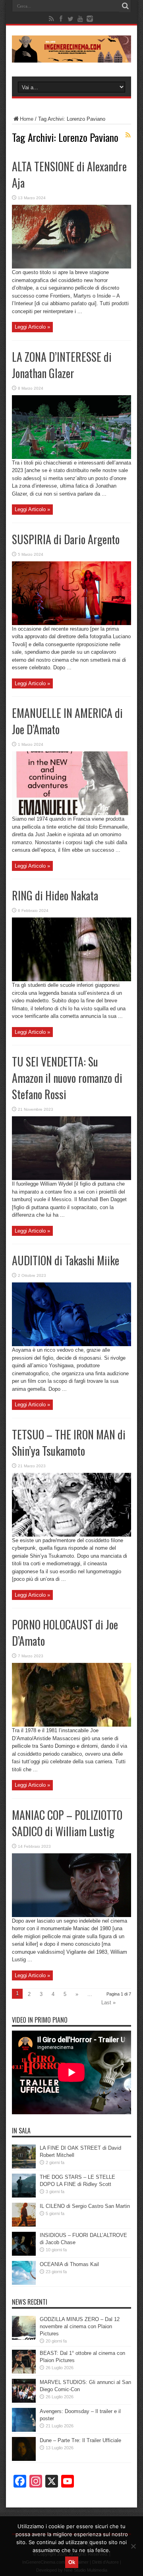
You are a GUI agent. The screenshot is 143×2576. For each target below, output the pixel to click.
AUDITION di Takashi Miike (66, 1260)
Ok (72, 2562)
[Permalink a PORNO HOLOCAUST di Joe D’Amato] (71, 1725)
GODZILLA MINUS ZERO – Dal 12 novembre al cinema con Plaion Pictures (80, 2326)
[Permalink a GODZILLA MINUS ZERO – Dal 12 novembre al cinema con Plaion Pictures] (24, 2338)
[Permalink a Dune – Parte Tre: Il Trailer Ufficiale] (24, 2459)
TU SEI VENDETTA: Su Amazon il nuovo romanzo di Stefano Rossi (67, 1078)
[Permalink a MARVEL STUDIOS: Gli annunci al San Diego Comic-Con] (24, 2401)
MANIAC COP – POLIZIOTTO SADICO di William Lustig (67, 1823)
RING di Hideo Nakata (55, 895)
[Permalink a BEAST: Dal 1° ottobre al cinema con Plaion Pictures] (24, 2372)
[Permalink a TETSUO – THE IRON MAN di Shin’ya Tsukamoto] (71, 1535)
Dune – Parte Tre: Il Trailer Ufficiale (80, 2440)
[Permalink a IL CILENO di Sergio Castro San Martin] (24, 2225)
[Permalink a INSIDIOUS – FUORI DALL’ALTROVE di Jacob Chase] (24, 2254)
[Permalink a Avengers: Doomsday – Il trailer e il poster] (24, 2430)
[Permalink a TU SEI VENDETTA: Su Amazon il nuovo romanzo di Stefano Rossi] (71, 1178)
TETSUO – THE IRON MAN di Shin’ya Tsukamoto (69, 1443)
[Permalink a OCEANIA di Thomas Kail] (24, 2283)
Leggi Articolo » (32, 327)
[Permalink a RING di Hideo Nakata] (71, 979)
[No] (133, 2546)
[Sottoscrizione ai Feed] (128, 135)
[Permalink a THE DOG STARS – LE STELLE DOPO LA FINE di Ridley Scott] (24, 2196)
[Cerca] (125, 6)
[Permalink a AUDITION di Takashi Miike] (71, 1344)
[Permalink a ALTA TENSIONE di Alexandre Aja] (71, 267)
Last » (108, 2003)
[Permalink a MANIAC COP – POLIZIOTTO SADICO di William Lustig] (71, 1915)
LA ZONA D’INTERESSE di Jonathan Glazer (62, 365)
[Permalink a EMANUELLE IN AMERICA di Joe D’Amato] (71, 813)
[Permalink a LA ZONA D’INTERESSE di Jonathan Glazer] (71, 457)
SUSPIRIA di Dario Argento (66, 539)
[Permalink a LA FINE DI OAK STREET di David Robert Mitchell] (24, 2167)
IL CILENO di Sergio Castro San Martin (85, 2206)
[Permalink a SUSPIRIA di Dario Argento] (71, 623)
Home (27, 119)
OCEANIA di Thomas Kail (69, 2264)
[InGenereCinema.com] (71, 57)
